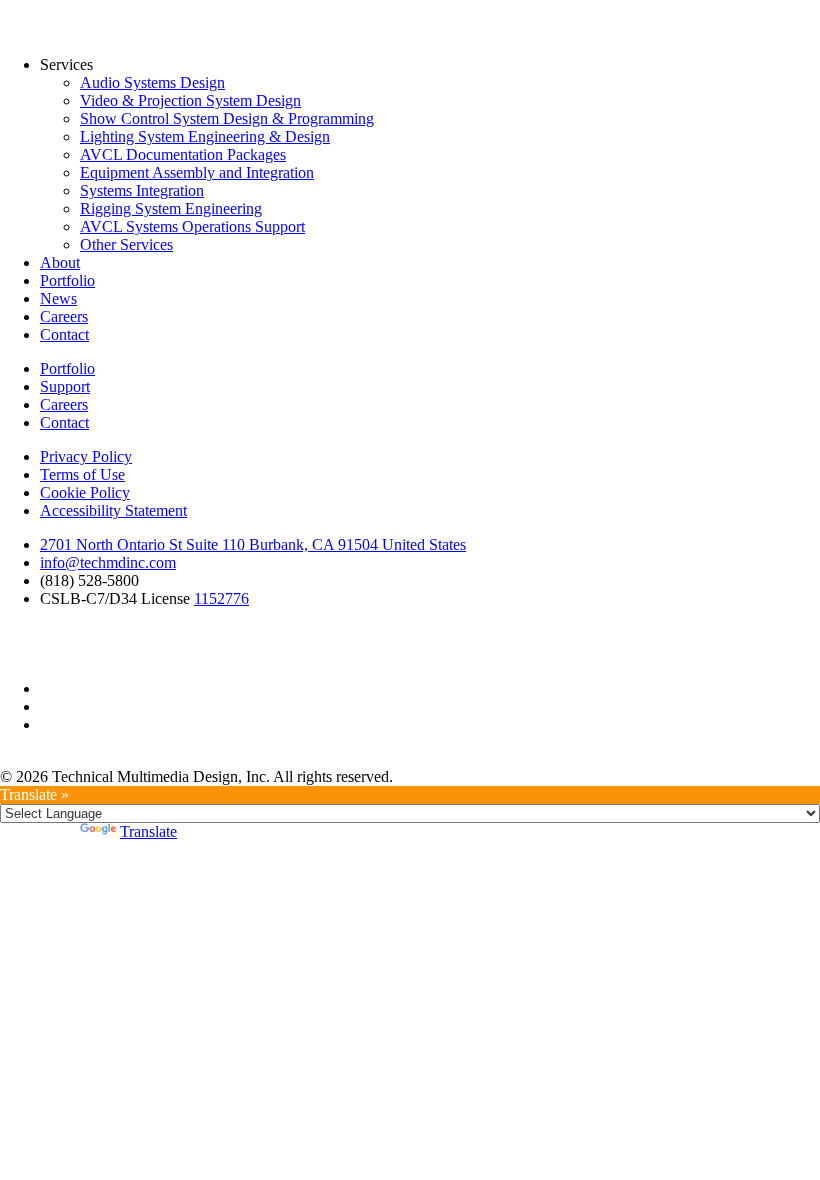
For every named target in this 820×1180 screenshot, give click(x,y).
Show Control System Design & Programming (227, 118)
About (60, 262)
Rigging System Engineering (171, 208)
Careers (64, 316)
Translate (148, 831)
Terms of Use (82, 474)
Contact (64, 334)
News (58, 298)
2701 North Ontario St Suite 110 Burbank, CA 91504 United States (253, 544)
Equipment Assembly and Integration (197, 172)
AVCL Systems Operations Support (192, 226)
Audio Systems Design (152, 82)
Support (65, 386)
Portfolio (67, 280)
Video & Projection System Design (190, 100)
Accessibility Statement (113, 510)
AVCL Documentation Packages (183, 154)
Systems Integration (142, 190)
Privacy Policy (86, 456)
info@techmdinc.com (108, 562)
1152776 (221, 598)
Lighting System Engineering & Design (205, 136)
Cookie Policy (85, 492)
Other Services (126, 244)
